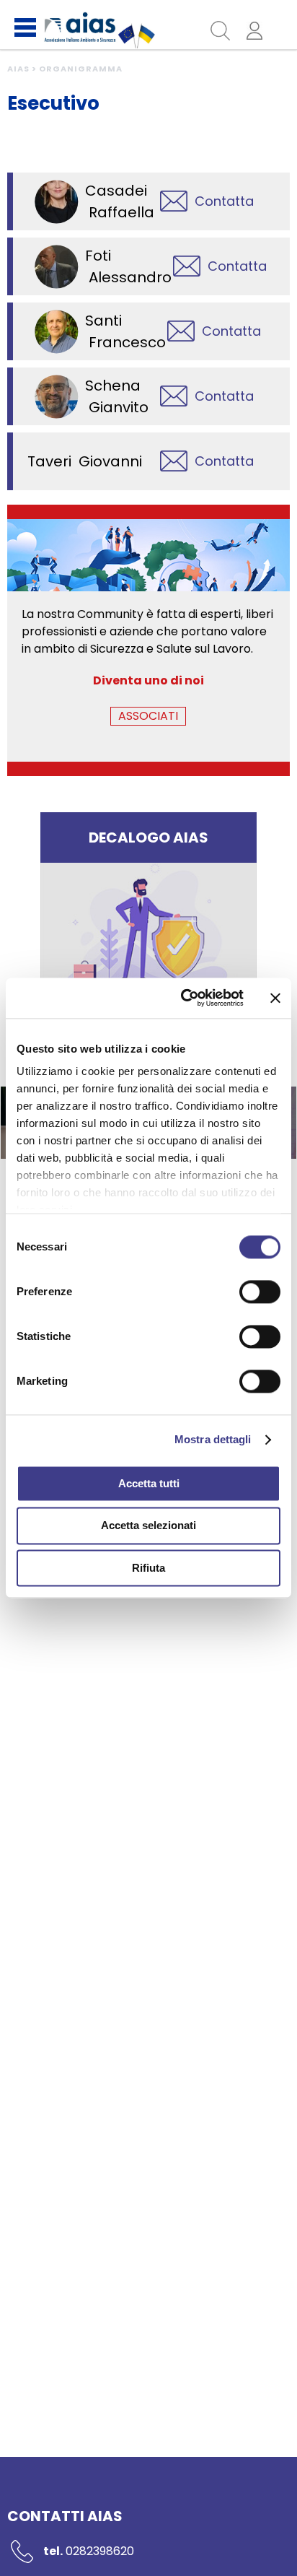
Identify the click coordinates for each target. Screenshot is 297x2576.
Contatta (224, 201)
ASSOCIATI (148, 716)
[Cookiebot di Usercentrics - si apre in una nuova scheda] (184, 998)
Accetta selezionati (148, 1526)
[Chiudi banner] (275, 998)
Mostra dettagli (213, 1439)
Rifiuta (148, 1568)
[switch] (260, 1292)
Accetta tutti (149, 1483)
